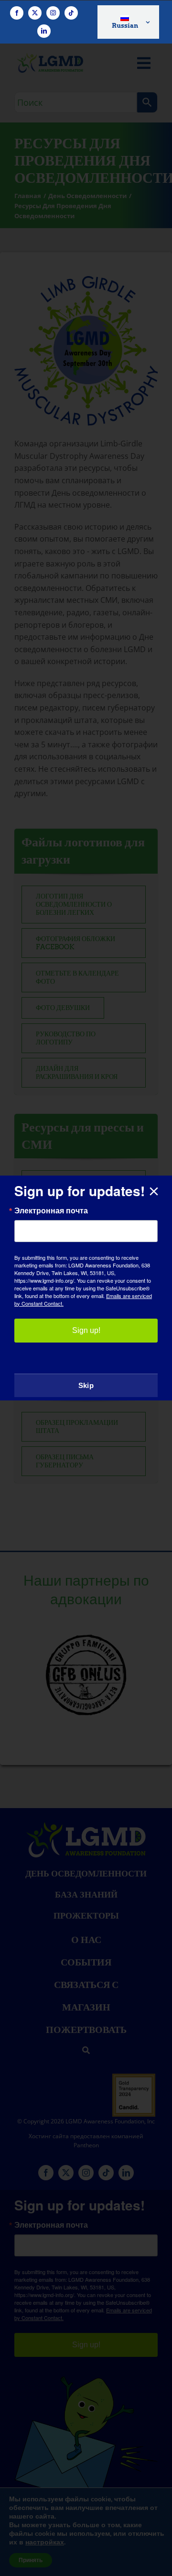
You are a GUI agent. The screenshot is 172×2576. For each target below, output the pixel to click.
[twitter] (35, 13)
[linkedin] (44, 31)
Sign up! (86, 1330)
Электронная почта (51, 1210)
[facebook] (17, 13)
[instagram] (53, 13)
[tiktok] (71, 13)
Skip (86, 1385)
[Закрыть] (154, 1191)
